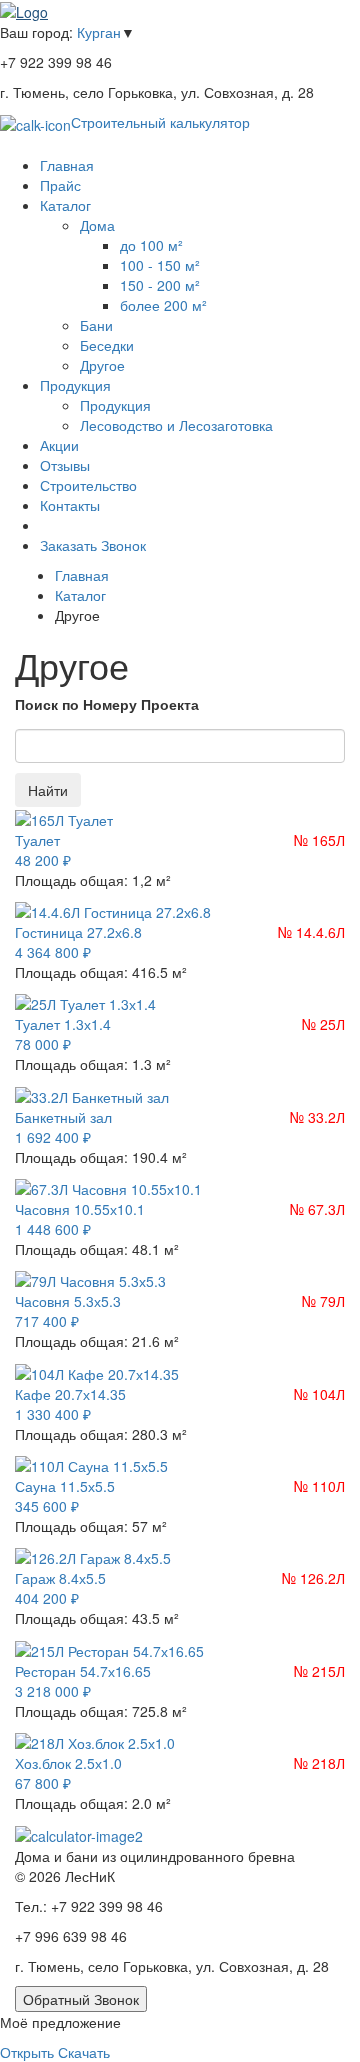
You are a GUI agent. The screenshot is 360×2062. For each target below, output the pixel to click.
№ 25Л (323, 1024)
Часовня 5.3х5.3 (68, 1301)
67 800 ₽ (43, 1783)
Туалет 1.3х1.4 (63, 1024)
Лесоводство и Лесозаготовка (176, 425)
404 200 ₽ (47, 1598)
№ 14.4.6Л (311, 932)
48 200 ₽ (43, 860)
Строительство (88, 485)
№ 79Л (323, 1301)
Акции (59, 445)
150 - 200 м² (160, 285)
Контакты (70, 505)
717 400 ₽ (47, 1321)
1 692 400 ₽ (53, 1137)
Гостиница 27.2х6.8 (78, 932)
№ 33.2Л (317, 1117)
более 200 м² (163, 305)
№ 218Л (319, 1763)
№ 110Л (319, 1486)
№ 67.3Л (317, 1209)
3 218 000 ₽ (53, 1691)
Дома (97, 225)
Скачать (84, 2052)
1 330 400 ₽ (53, 1414)
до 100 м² (151, 245)
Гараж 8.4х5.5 (60, 1578)
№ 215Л (319, 1671)
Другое (102, 365)
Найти (48, 790)
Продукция (75, 385)
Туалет (37, 840)
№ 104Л (319, 1394)
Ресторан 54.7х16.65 (83, 1671)
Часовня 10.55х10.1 (80, 1209)
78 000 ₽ (43, 1044)
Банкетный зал (63, 1117)
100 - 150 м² (160, 265)
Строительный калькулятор (160, 122)
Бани (96, 325)
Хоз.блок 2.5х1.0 (68, 1763)
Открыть (27, 2052)
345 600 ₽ (47, 1506)
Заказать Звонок (93, 545)
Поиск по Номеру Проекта (107, 704)
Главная (67, 165)
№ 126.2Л (313, 1578)
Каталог (65, 205)
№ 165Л (319, 840)
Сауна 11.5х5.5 (65, 1486)
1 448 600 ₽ (53, 1229)
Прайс (60, 185)
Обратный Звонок (81, 1999)
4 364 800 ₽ (53, 952)
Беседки (107, 345)
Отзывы (65, 465)
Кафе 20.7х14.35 (70, 1394)
